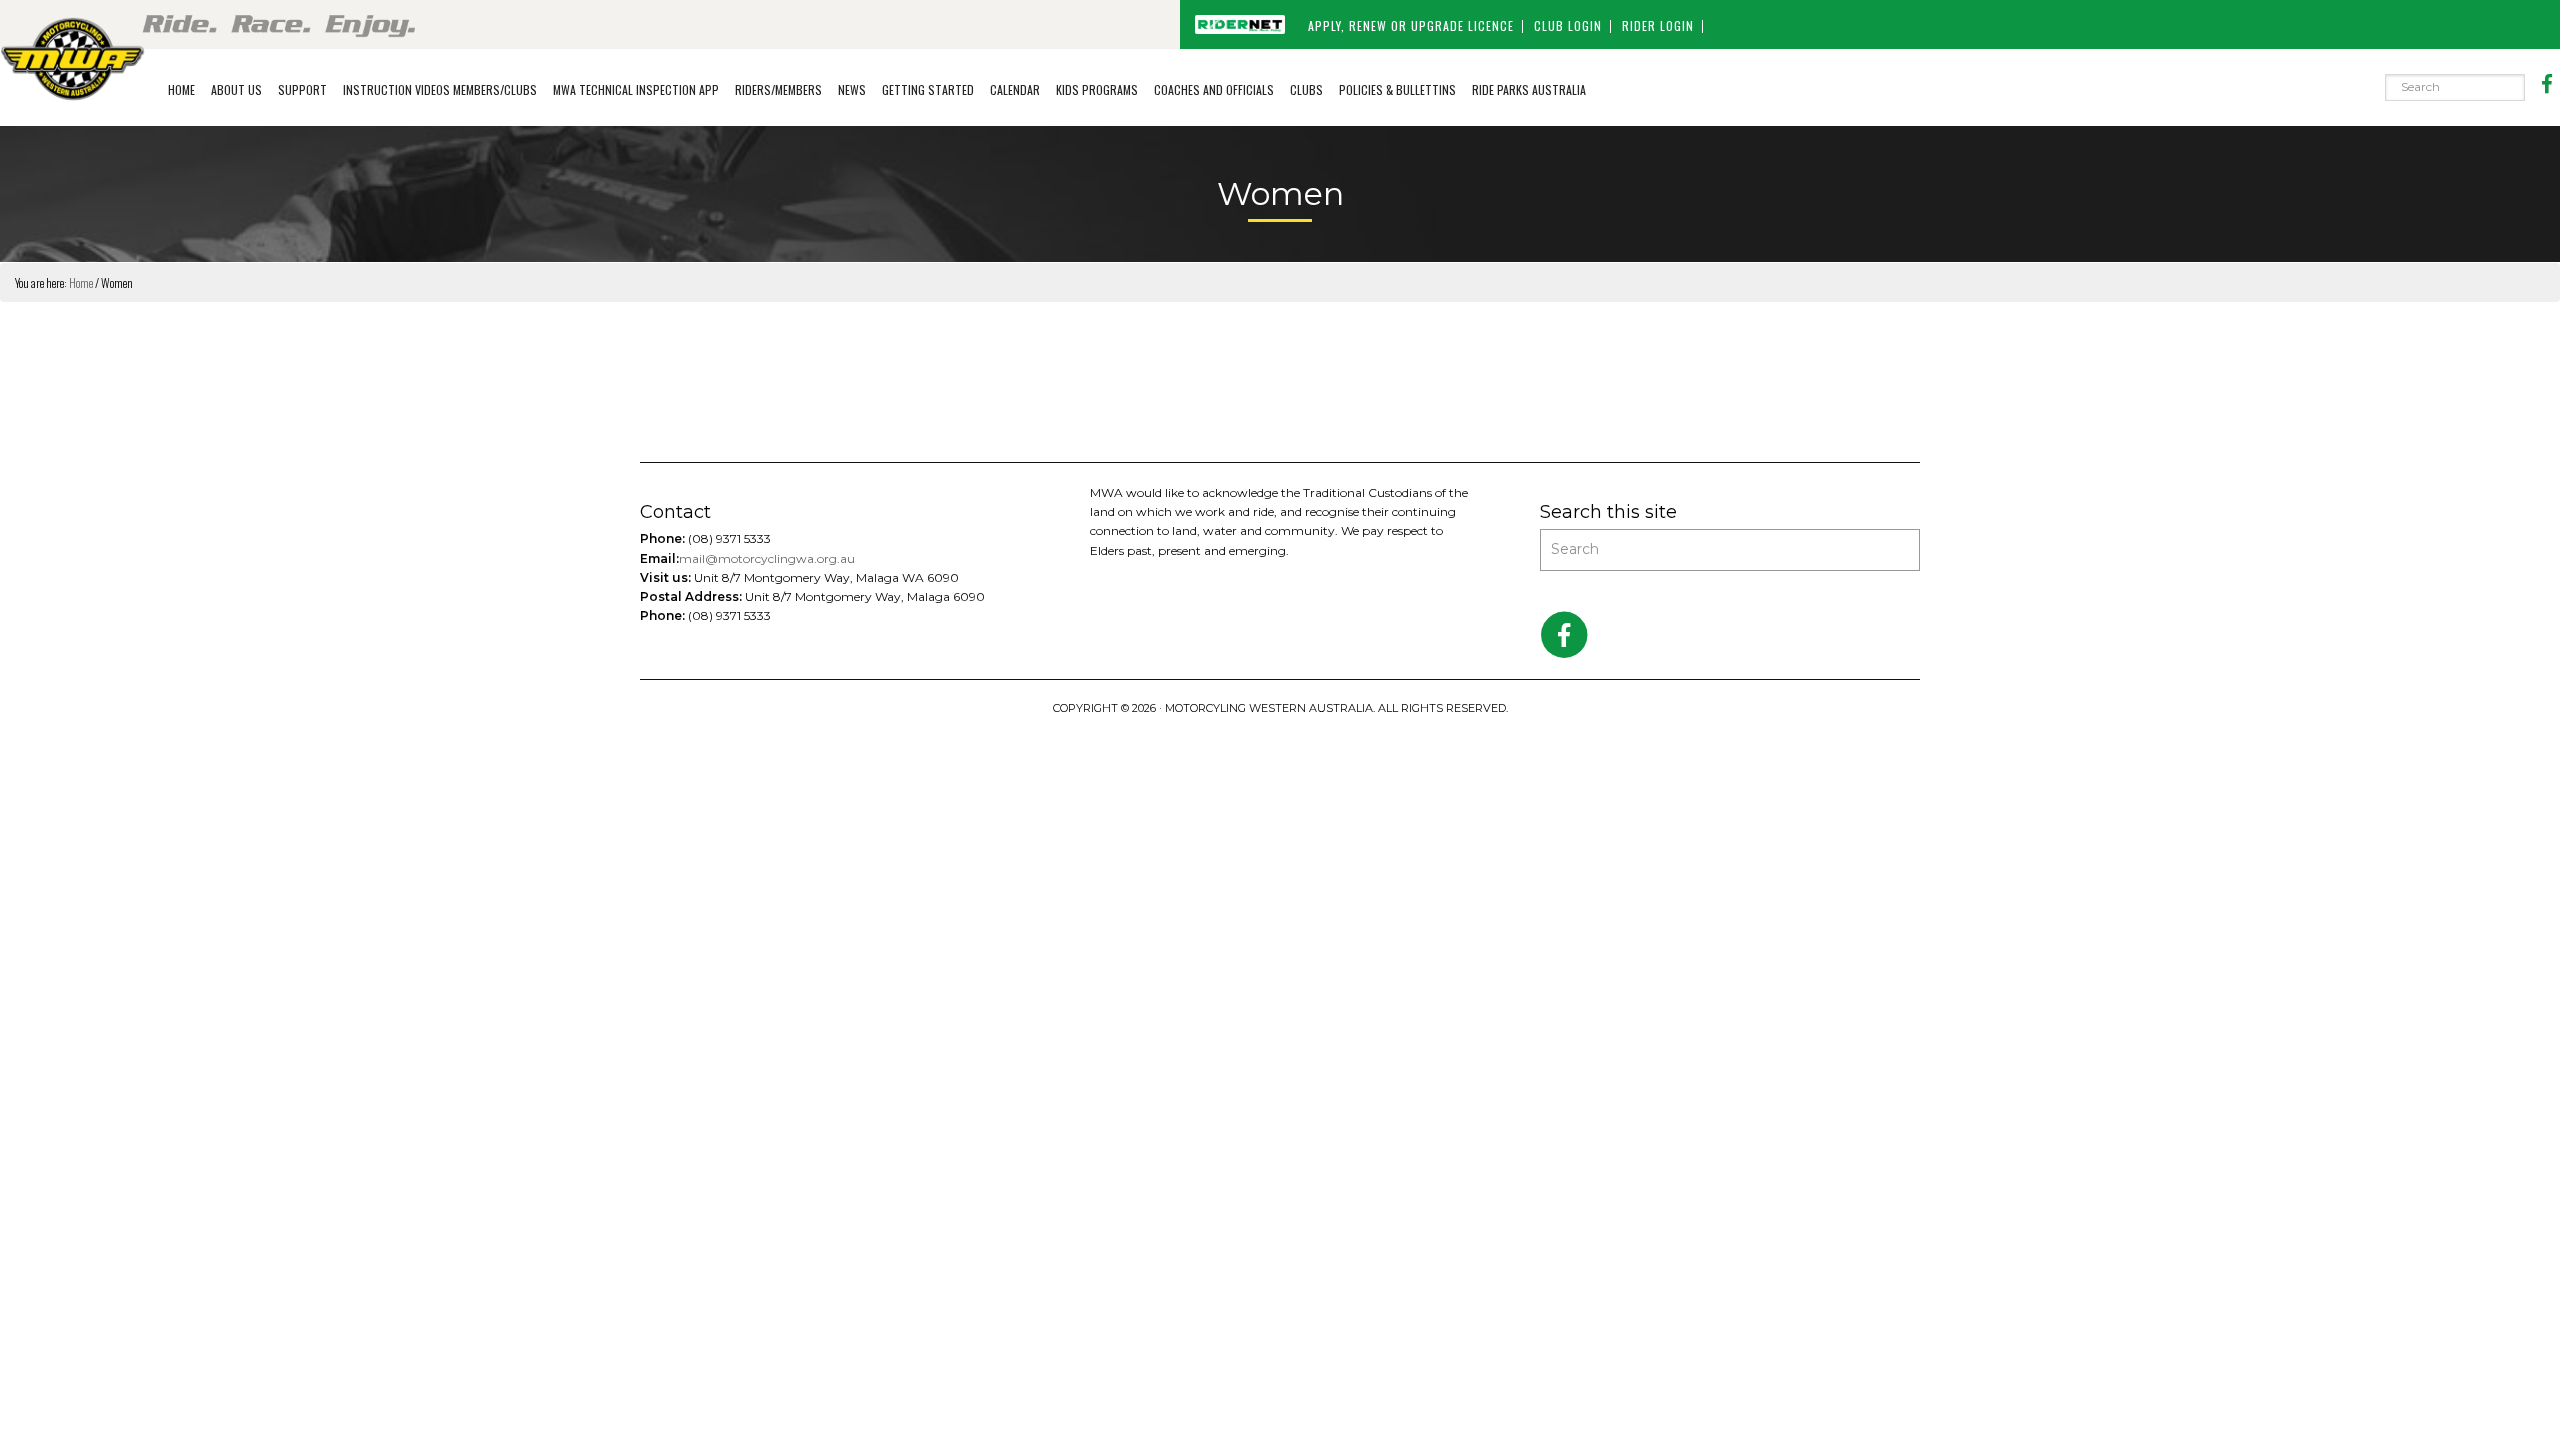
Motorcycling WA (72, 58)
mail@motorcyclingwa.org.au (767, 558)
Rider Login (1658, 25)
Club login (1568, 25)
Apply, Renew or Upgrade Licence (1411, 25)
